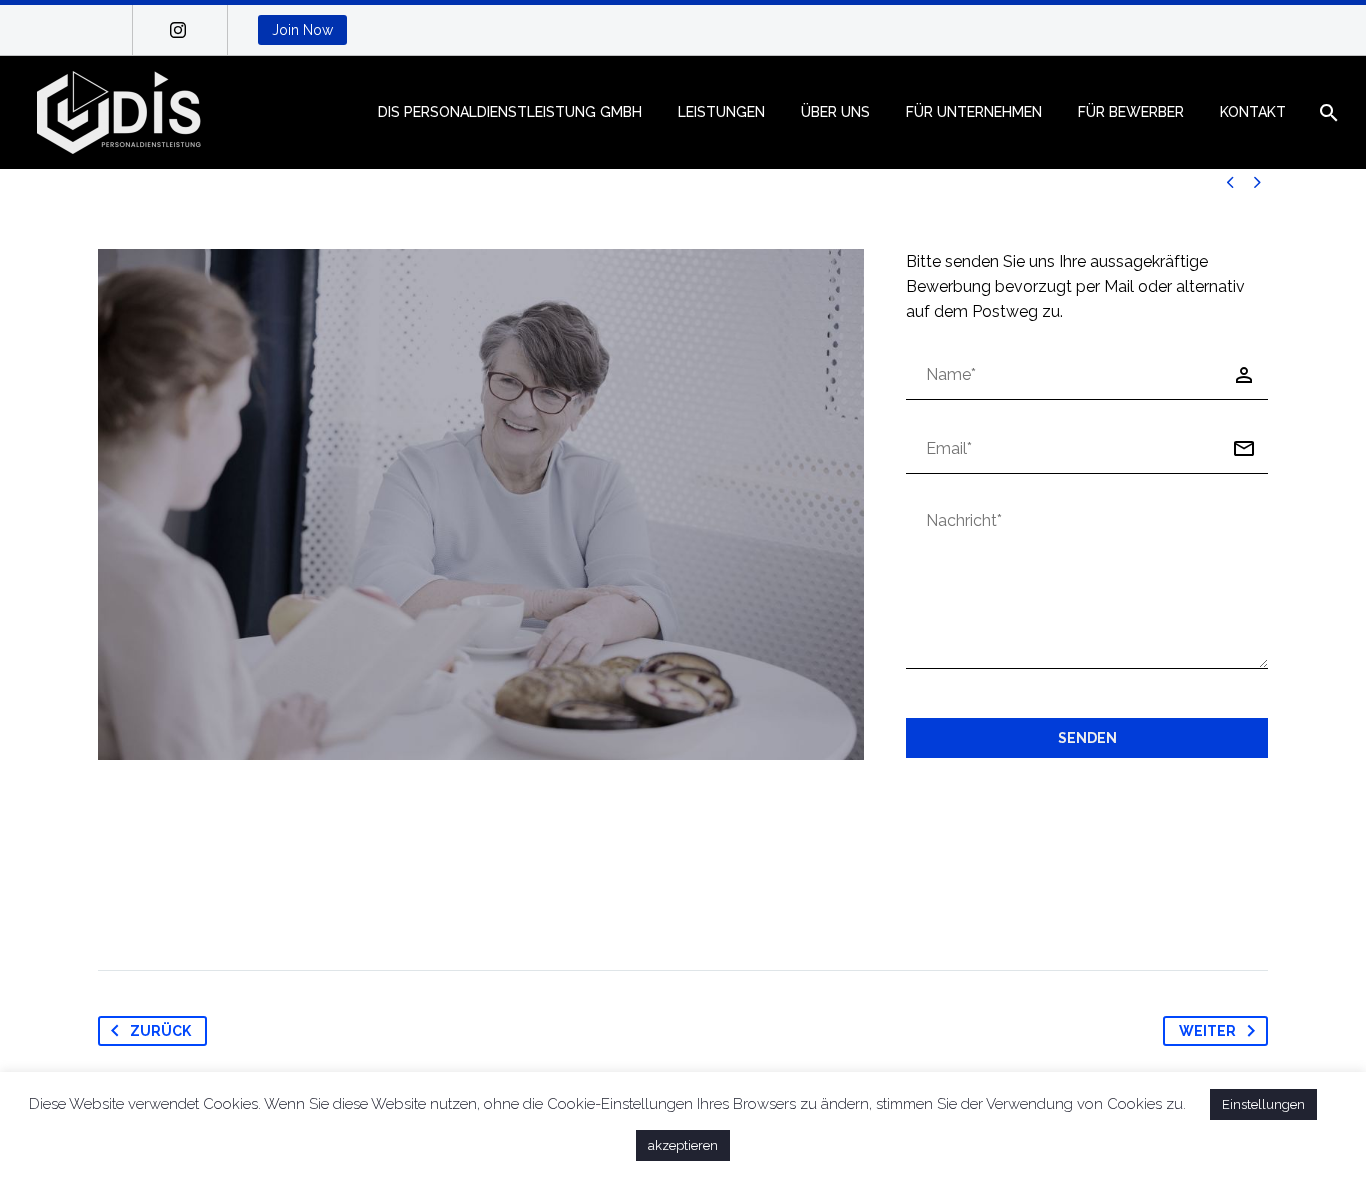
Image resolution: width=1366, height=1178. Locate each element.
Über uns (835, 112)
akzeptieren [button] (683, 1145)
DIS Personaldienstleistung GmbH (510, 112)
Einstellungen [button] (1263, 1104)
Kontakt (1253, 112)
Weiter (1207, 1031)
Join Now (302, 30)
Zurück (160, 1031)
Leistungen (721, 112)
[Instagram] (178, 30)
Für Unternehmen (974, 112)
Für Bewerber (1131, 112)
